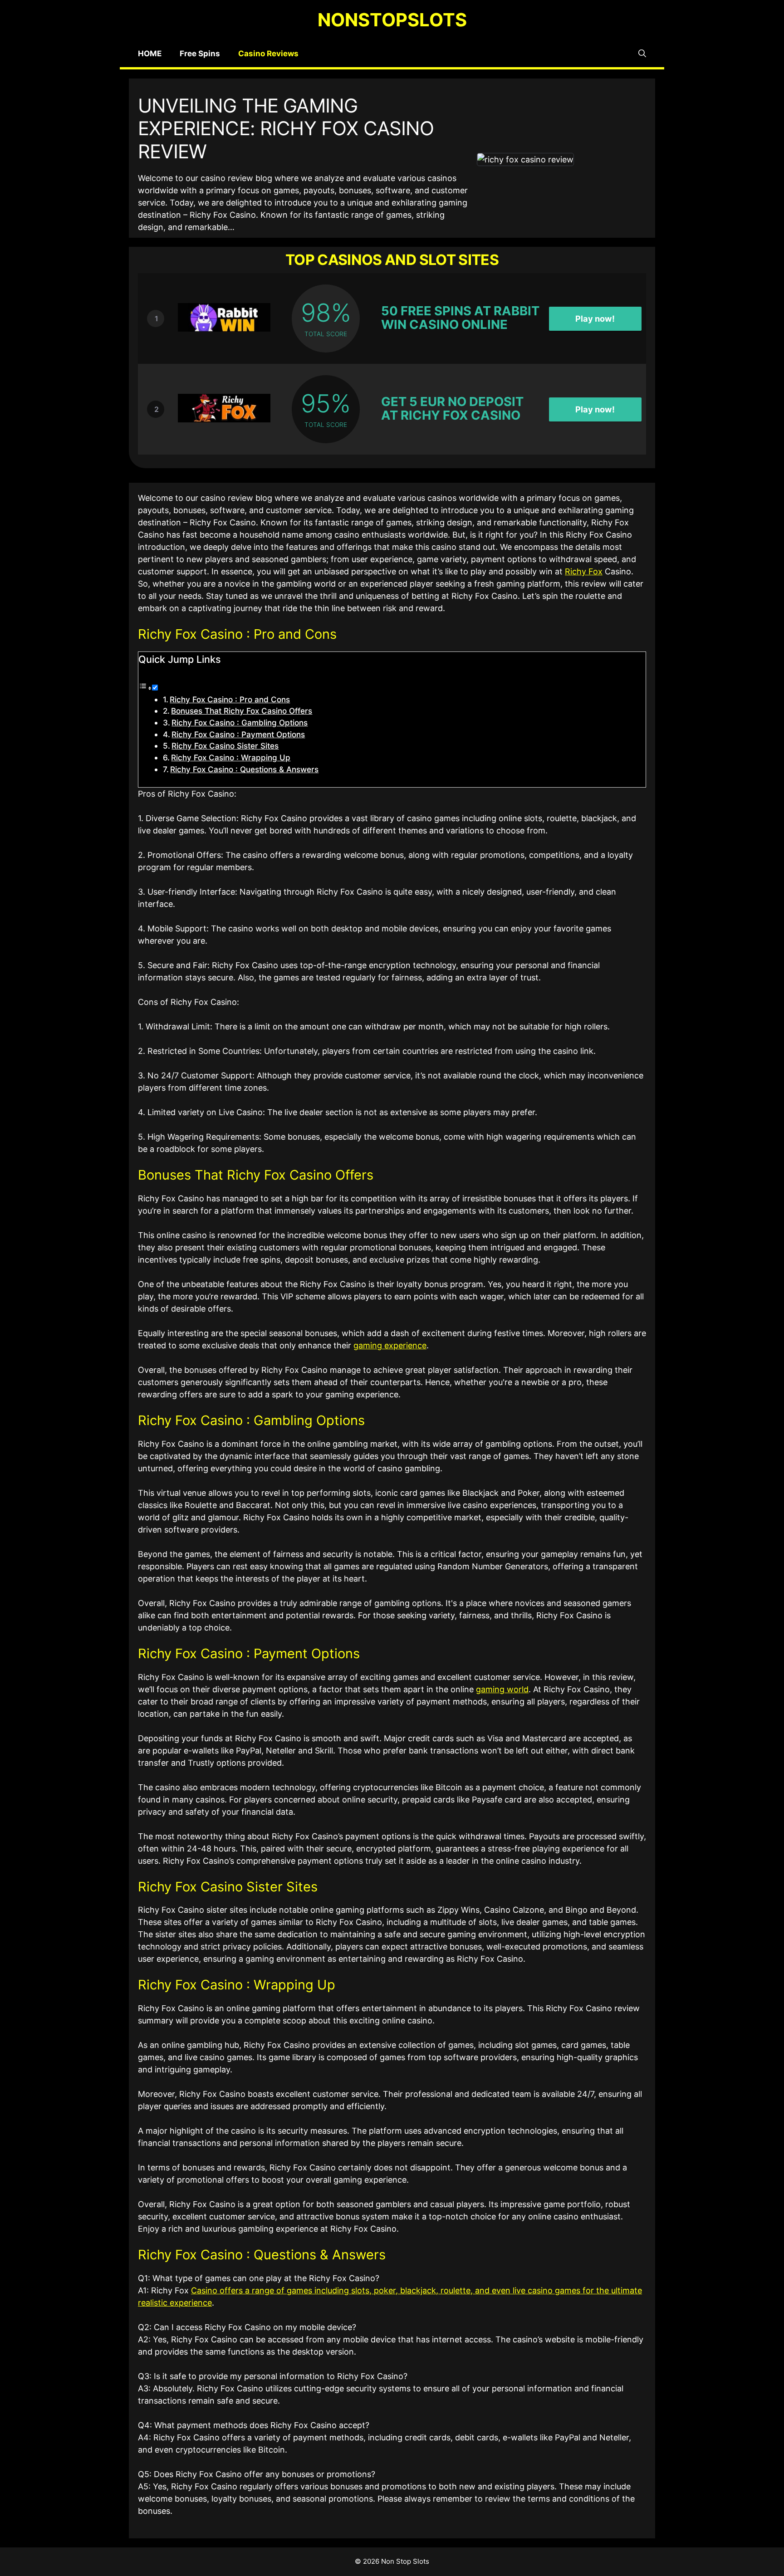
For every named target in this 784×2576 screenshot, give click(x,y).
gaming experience (390, 1345)
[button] (642, 54)
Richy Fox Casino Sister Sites (225, 746)
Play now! (595, 318)
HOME (150, 54)
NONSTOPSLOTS (392, 20)
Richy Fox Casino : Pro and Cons (230, 699)
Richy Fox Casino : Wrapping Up (231, 757)
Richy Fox (584, 571)
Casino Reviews (268, 54)
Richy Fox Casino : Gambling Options (240, 722)
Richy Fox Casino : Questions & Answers (244, 769)
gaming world (502, 1689)
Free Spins (200, 54)
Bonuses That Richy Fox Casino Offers (242, 711)
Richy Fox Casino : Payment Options (238, 734)
